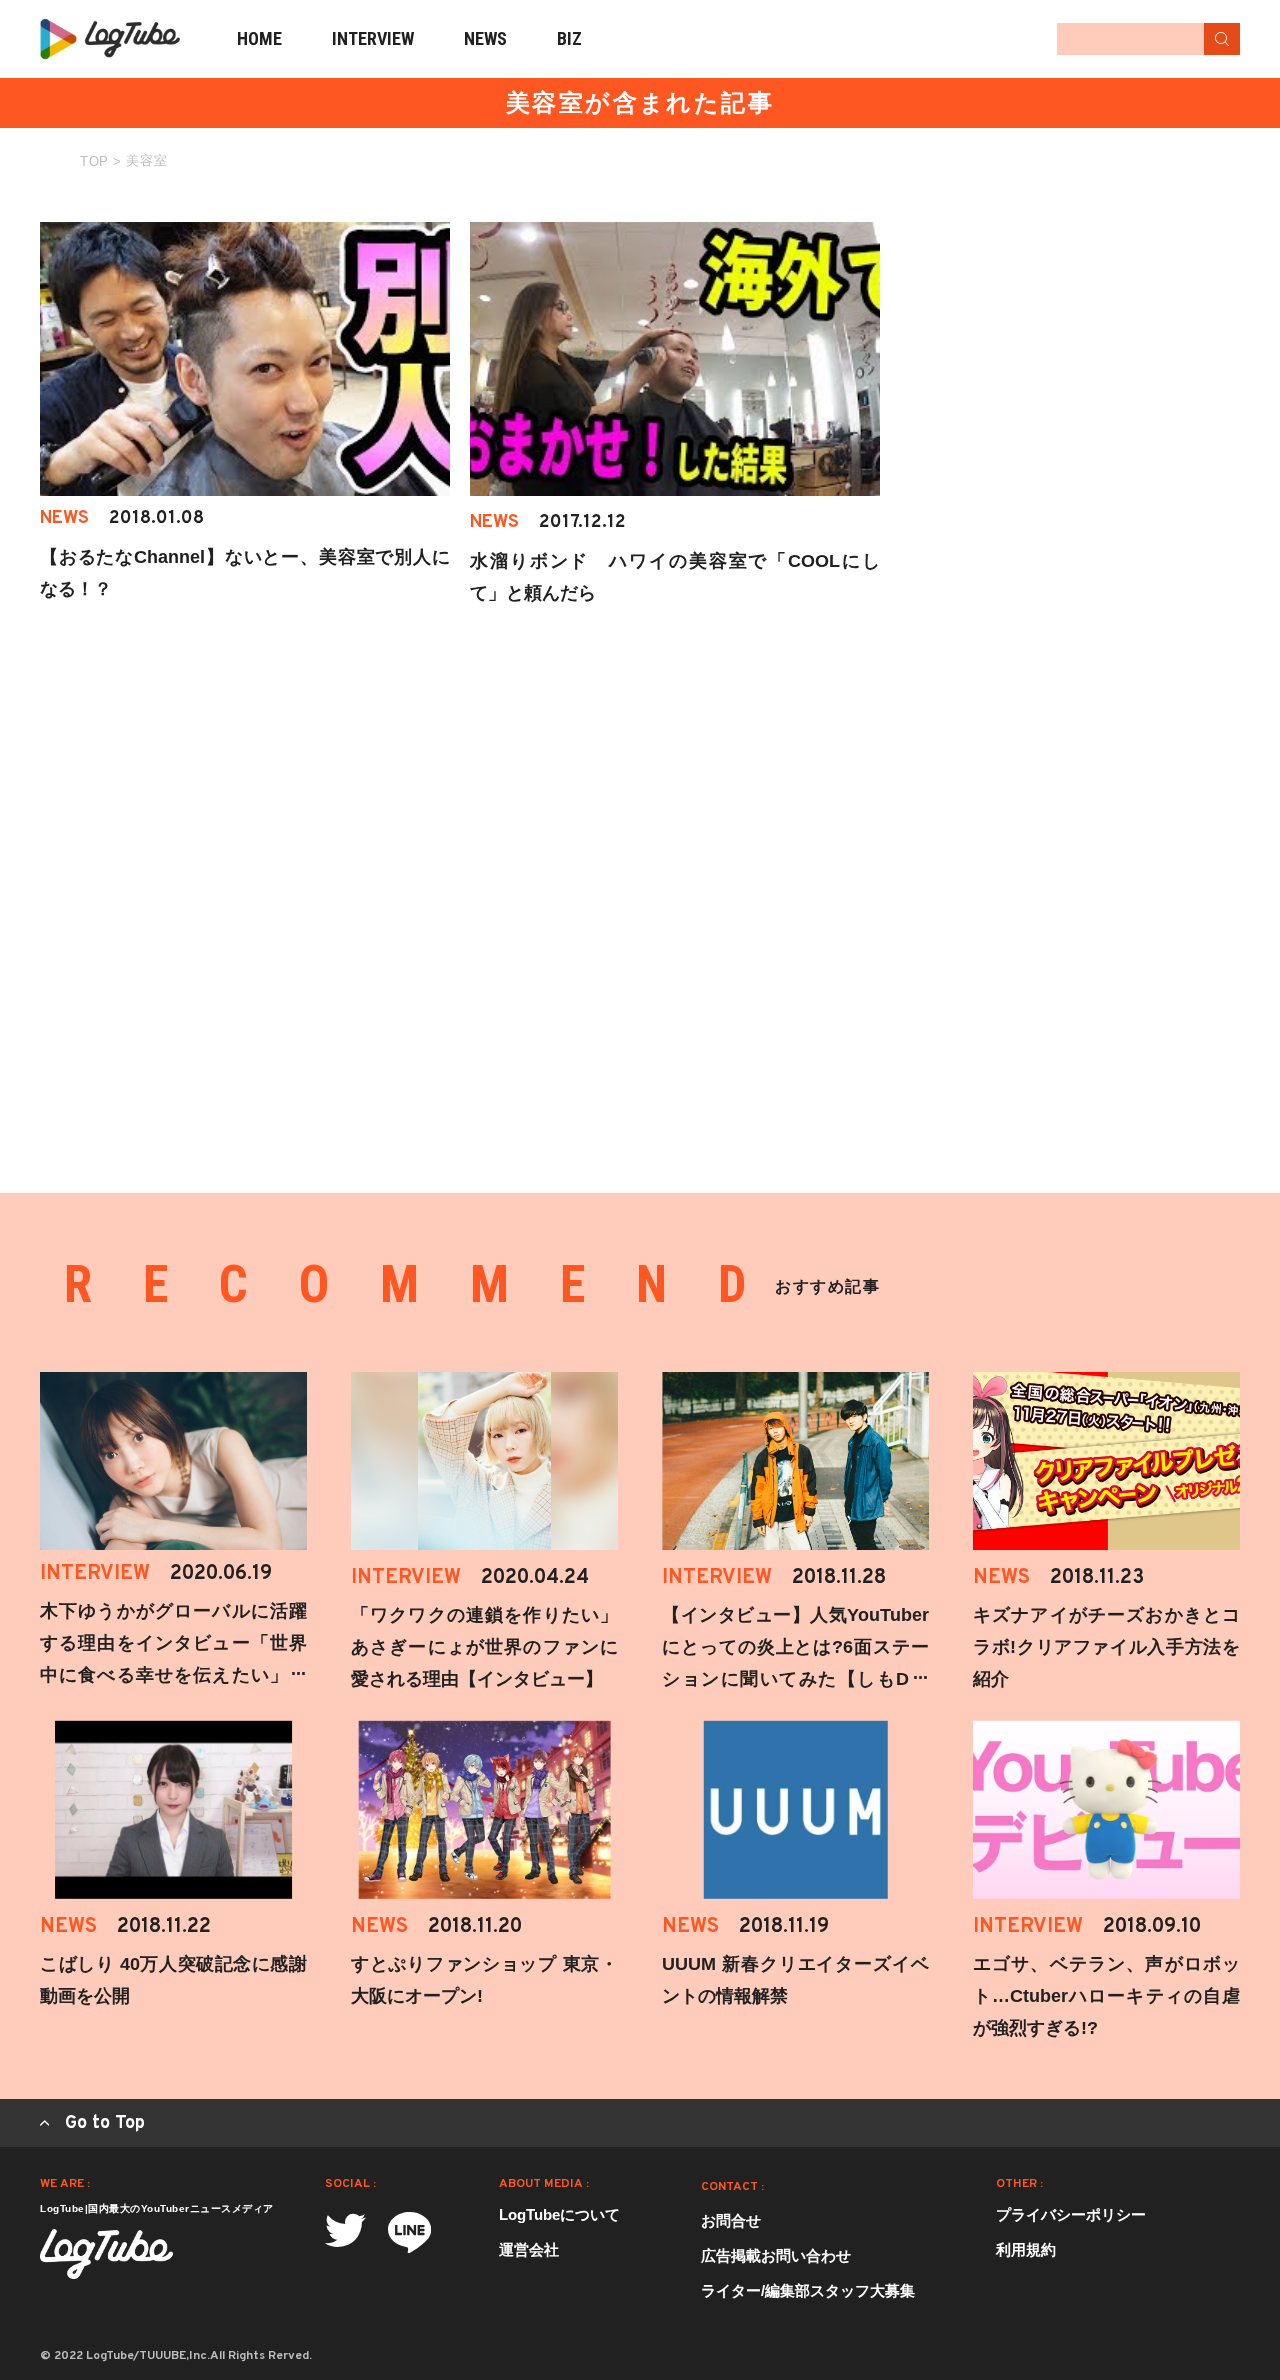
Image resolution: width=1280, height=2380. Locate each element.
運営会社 (529, 2249)
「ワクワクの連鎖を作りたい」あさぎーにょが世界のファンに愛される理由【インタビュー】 (484, 1647)
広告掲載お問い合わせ (776, 2255)
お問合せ (731, 2220)
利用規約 (1026, 2249)
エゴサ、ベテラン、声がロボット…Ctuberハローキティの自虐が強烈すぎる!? (1106, 1996)
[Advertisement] (1090, 347)
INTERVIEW (373, 38)
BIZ (569, 38)
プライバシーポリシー (1071, 2214)
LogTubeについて (559, 2214)
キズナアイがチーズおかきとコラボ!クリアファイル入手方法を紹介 (1106, 1647)
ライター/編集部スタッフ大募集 (808, 2290)
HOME (259, 38)
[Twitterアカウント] (345, 2230)
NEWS (485, 38)
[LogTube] (110, 39)
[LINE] (409, 2232)
